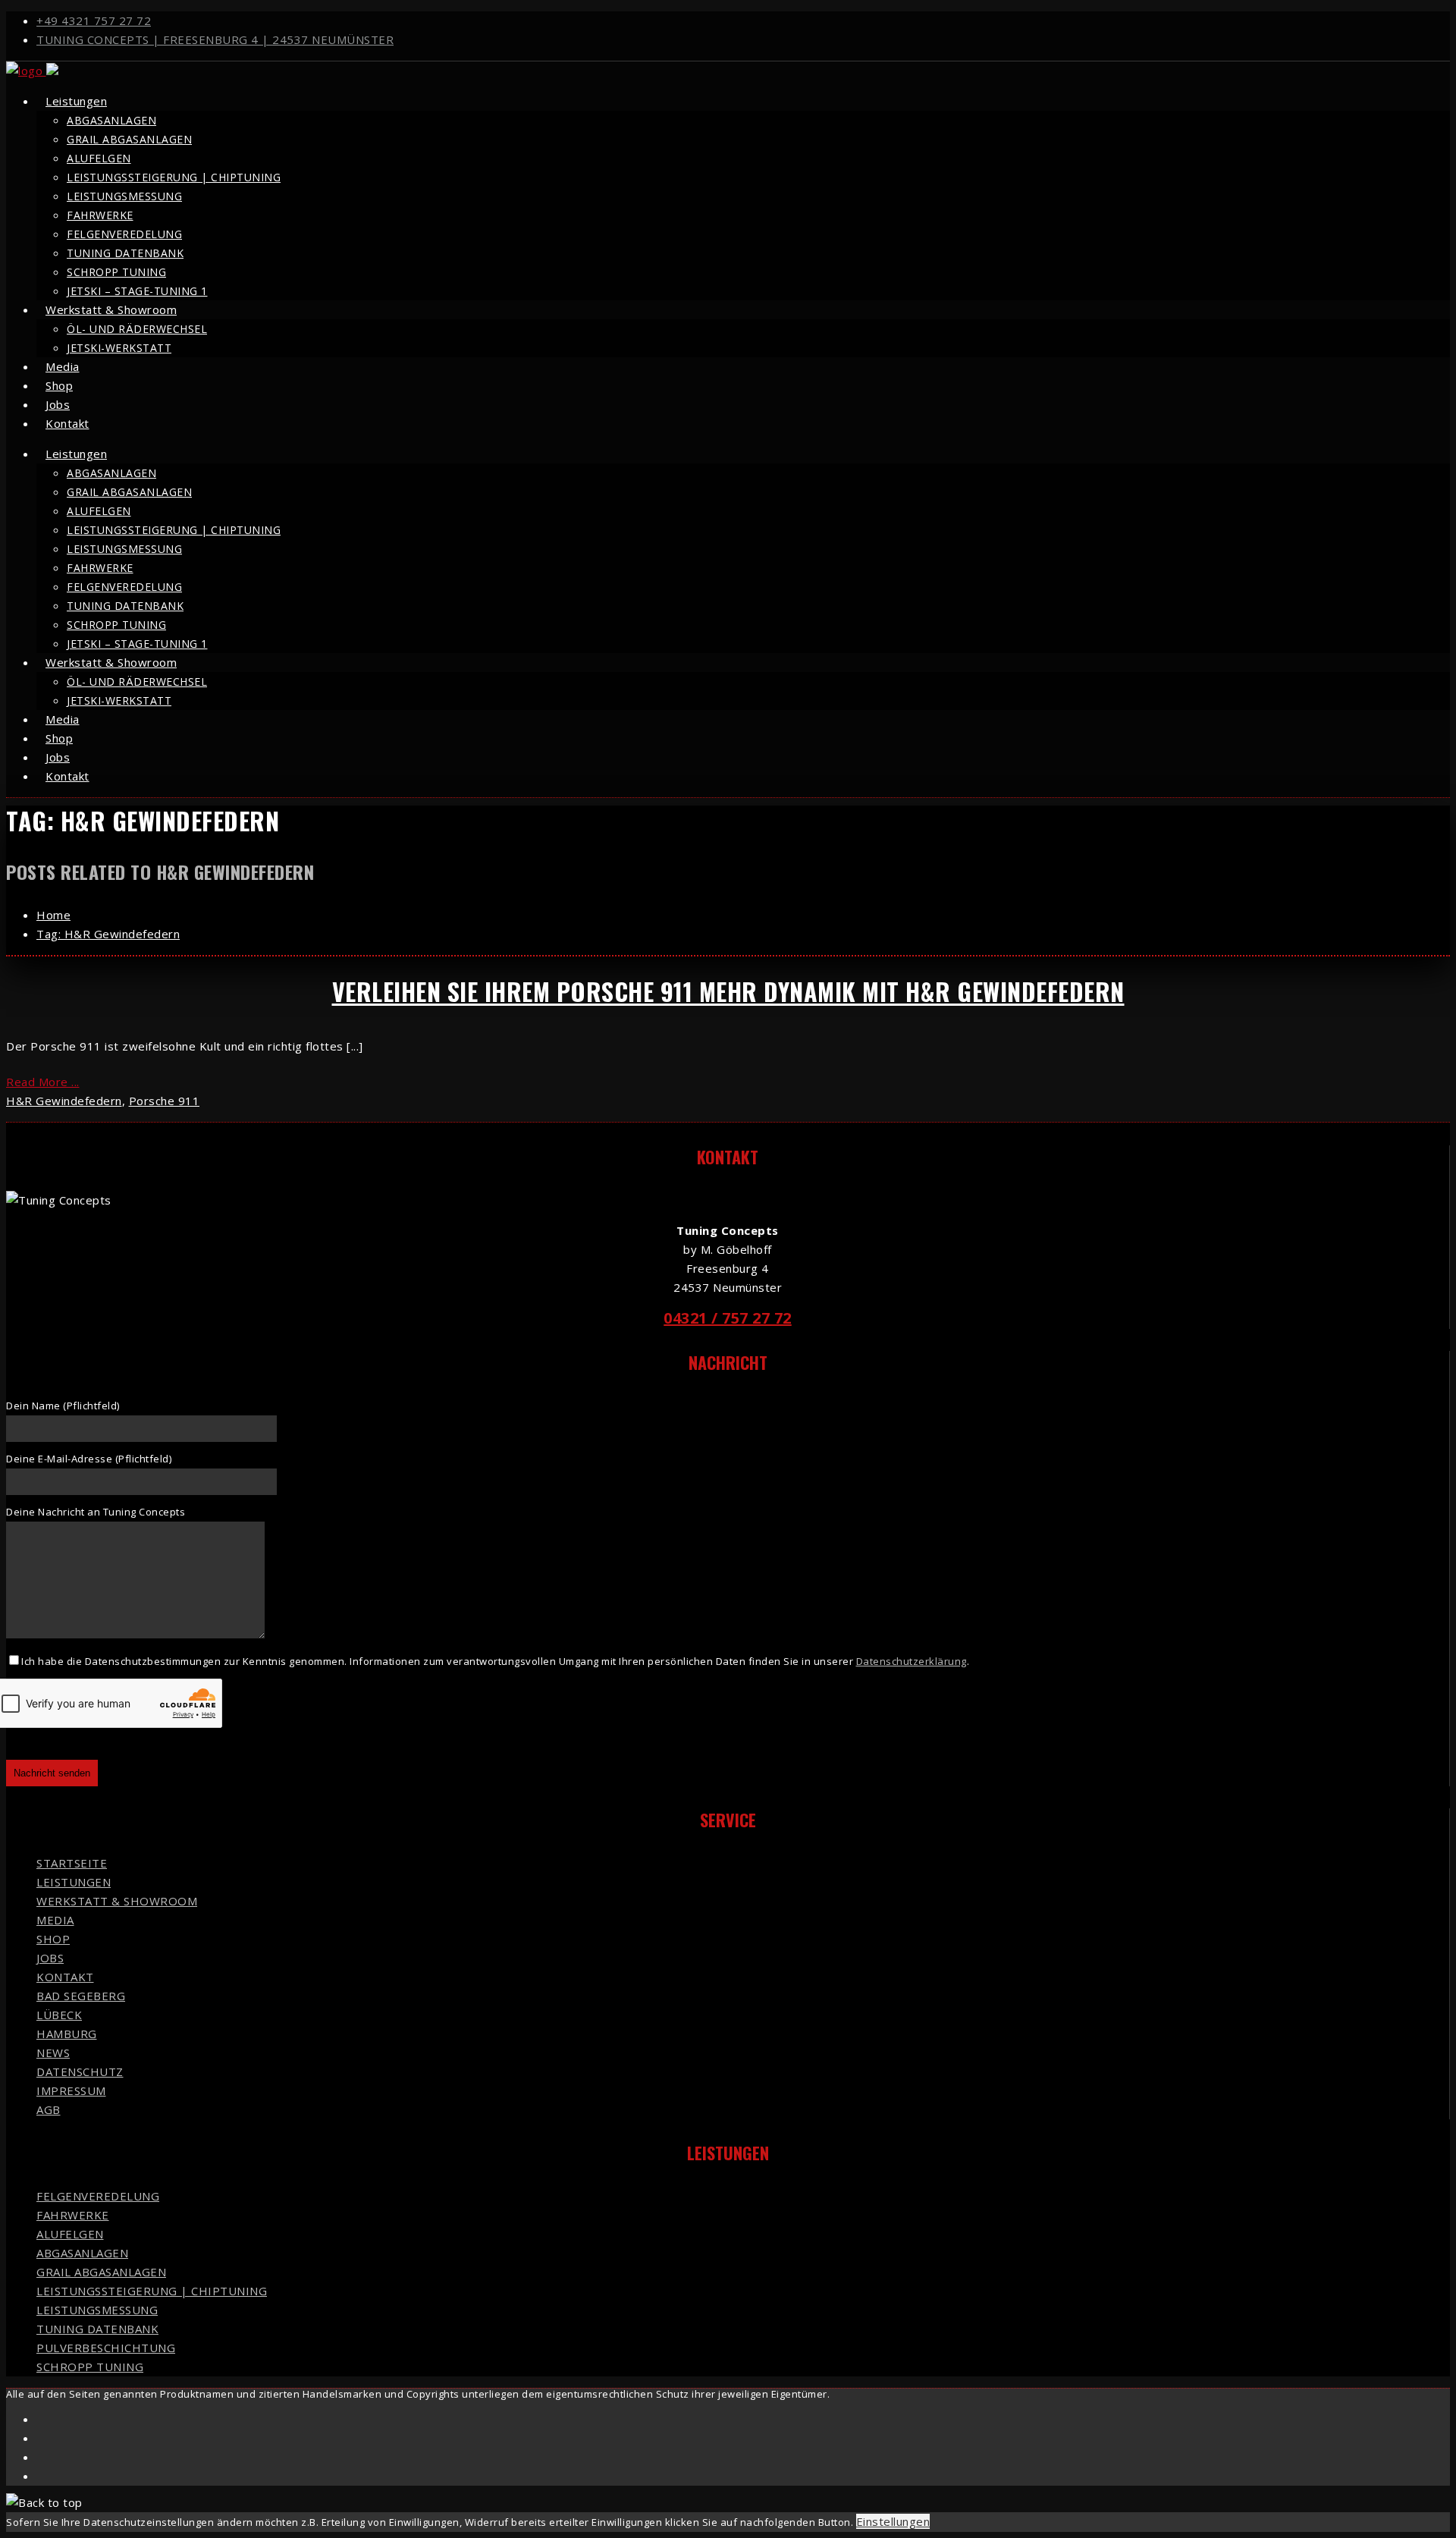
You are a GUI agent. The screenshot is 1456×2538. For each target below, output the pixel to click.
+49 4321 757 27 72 (94, 20)
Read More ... (43, 1082)
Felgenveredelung (124, 234)
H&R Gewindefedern (64, 1101)
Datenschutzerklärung (912, 1661)
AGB (49, 2109)
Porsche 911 (165, 1101)
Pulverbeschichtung (106, 2348)
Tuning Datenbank (125, 253)
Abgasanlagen (111, 120)
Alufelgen (99, 158)
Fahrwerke (100, 215)
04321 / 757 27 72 (728, 1318)
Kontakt (67, 423)
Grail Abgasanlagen (129, 139)
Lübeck (59, 2015)
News (53, 2053)
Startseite (72, 1863)
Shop (53, 1939)
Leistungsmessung (124, 196)
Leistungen (76, 101)
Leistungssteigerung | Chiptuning (174, 177)
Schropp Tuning (116, 272)
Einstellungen (893, 2521)
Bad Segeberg (81, 1996)
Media (55, 1920)
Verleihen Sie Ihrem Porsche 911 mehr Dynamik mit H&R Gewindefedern (728, 991)
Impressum (71, 2090)
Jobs (50, 1958)
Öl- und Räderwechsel (137, 329)
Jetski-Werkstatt (119, 348)
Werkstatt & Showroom (111, 309)
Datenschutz (80, 2072)
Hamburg (67, 2034)
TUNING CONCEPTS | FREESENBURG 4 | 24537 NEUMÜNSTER (215, 39)
